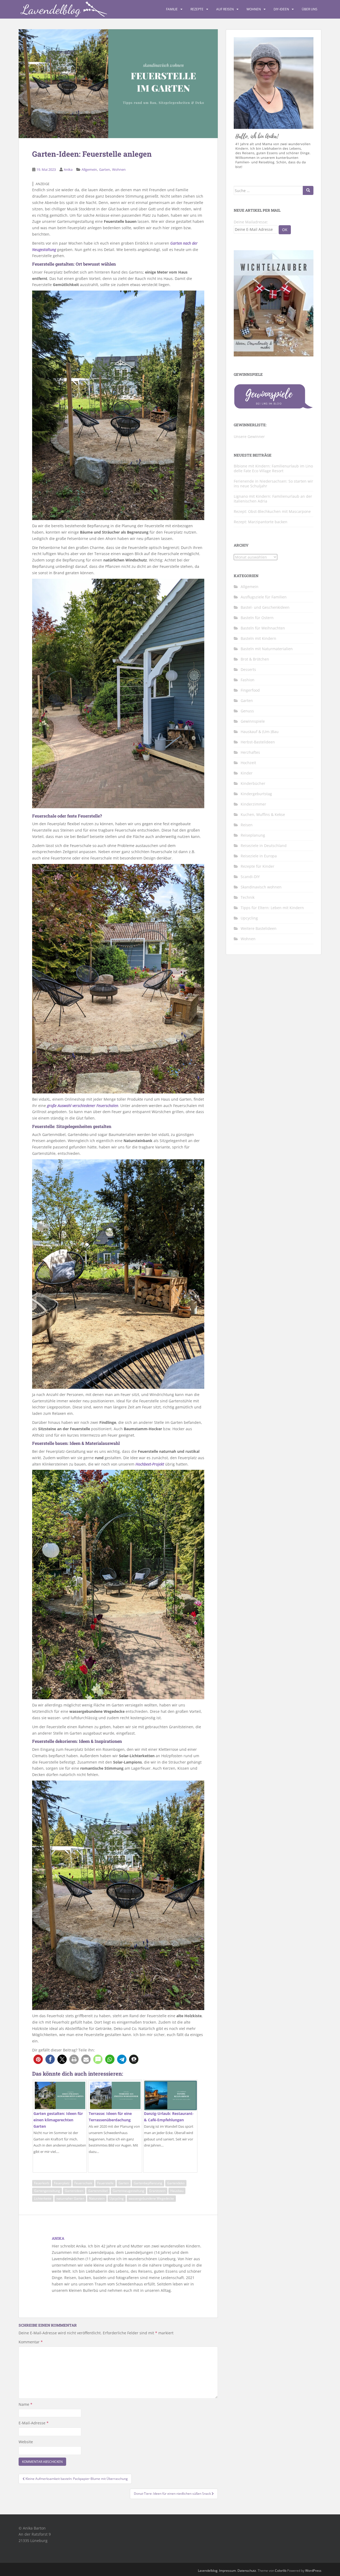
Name (25, 2404)
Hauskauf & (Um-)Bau (260, 732)
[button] (38, 2059)
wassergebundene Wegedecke (151, 2198)
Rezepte (197, 9)
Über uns (310, 9)
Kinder (247, 773)
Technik (248, 897)
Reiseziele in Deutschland (264, 846)
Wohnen (254, 9)
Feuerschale (83, 2183)
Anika (68, 169)
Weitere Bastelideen (259, 928)
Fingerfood (250, 690)
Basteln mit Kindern (258, 638)
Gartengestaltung (47, 2191)
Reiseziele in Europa (259, 856)
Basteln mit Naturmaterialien (267, 649)
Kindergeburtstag (256, 794)
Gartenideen (74, 2191)
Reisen (247, 825)
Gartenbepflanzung (148, 2183)
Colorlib (281, 2571)
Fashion (248, 680)
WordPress (313, 2571)
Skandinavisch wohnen (261, 887)
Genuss (247, 711)
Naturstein (97, 2198)
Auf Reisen (225, 9)
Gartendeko (176, 2183)
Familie (172, 9)
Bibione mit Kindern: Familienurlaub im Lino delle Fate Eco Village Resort (273, 468)
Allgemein (89, 169)
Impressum (228, 2571)
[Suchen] (308, 190)
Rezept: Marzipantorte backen (261, 522)
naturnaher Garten (70, 2198)
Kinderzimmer (253, 804)
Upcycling (117, 2198)
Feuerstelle (105, 2183)
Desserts (248, 669)
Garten (105, 169)
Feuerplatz (62, 2183)
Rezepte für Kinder (258, 866)
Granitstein (157, 2191)
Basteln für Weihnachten (263, 628)
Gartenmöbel (98, 2191)
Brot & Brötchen (255, 659)
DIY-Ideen (281, 9)
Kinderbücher (253, 783)
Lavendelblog (208, 2571)
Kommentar (31, 2342)
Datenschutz (247, 2571)
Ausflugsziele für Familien (264, 597)
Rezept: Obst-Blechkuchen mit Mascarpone (272, 511)
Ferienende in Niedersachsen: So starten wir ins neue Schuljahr (273, 484)
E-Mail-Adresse (34, 2423)
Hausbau (177, 2191)
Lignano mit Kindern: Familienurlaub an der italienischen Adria (273, 499)
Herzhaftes (250, 752)
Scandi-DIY (250, 877)
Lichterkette (43, 2198)
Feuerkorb (42, 2183)
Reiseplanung (253, 835)
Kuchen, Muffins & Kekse (263, 814)
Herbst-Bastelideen (258, 742)
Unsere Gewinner (249, 437)
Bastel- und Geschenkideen (265, 607)
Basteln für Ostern (257, 618)
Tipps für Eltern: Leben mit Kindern (272, 908)
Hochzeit (248, 763)
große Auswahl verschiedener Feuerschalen (83, 1106)
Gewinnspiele (253, 721)
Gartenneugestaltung (128, 2191)
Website (26, 2442)
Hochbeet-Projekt (150, 1464)
